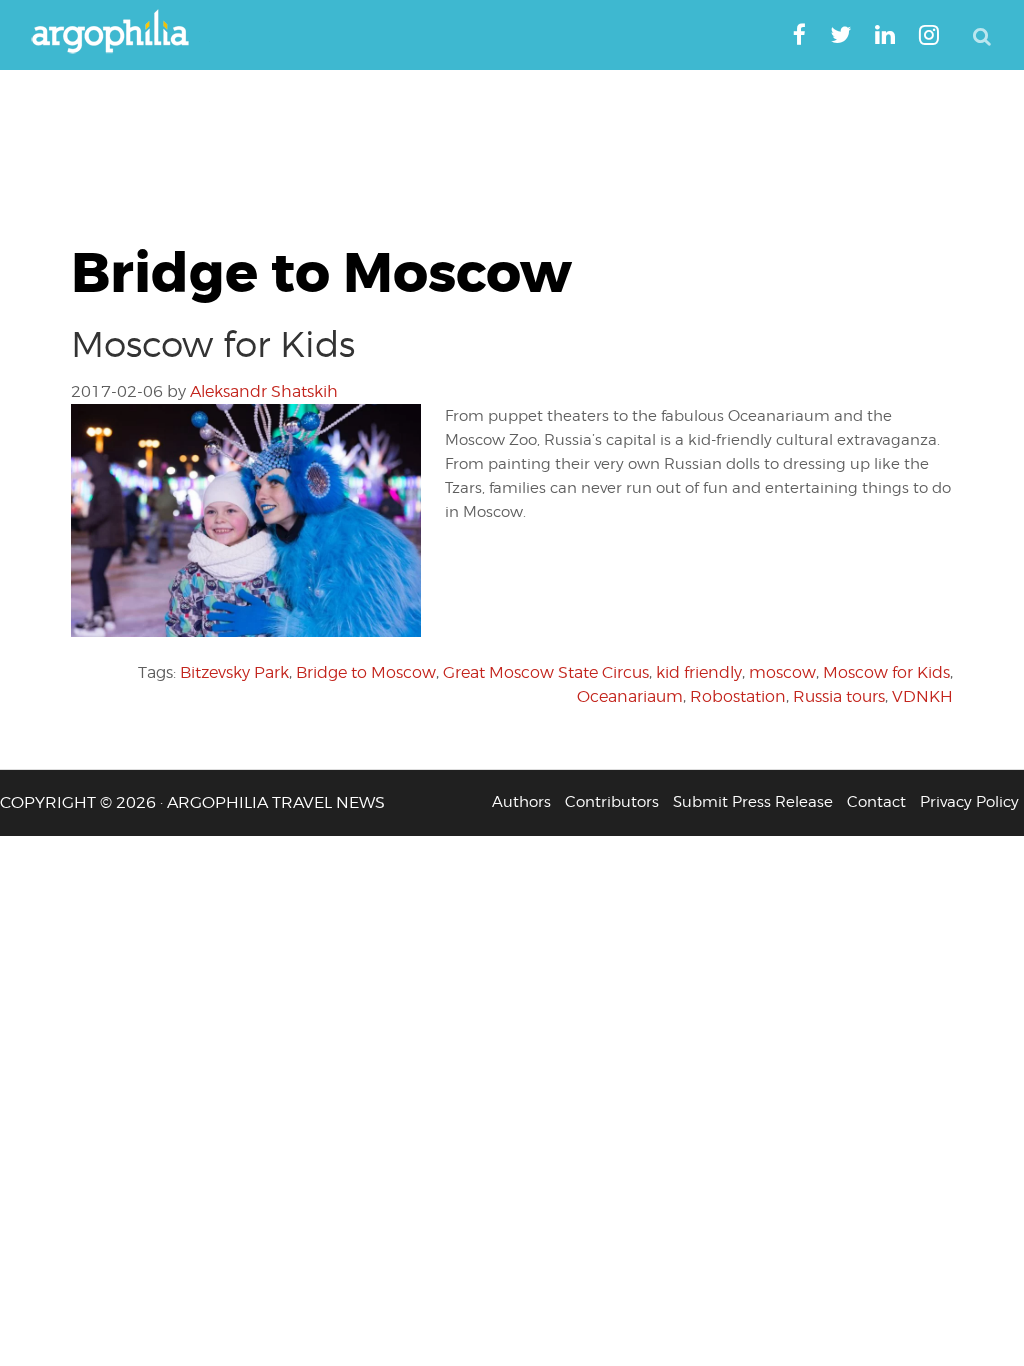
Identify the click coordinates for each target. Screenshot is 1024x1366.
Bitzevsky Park (234, 672)
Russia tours (839, 696)
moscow (782, 672)
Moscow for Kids (213, 344)
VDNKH (922, 696)
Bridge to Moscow (366, 672)
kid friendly (699, 672)
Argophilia (120, 33)
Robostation (738, 696)
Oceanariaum (630, 696)
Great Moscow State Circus (546, 672)
